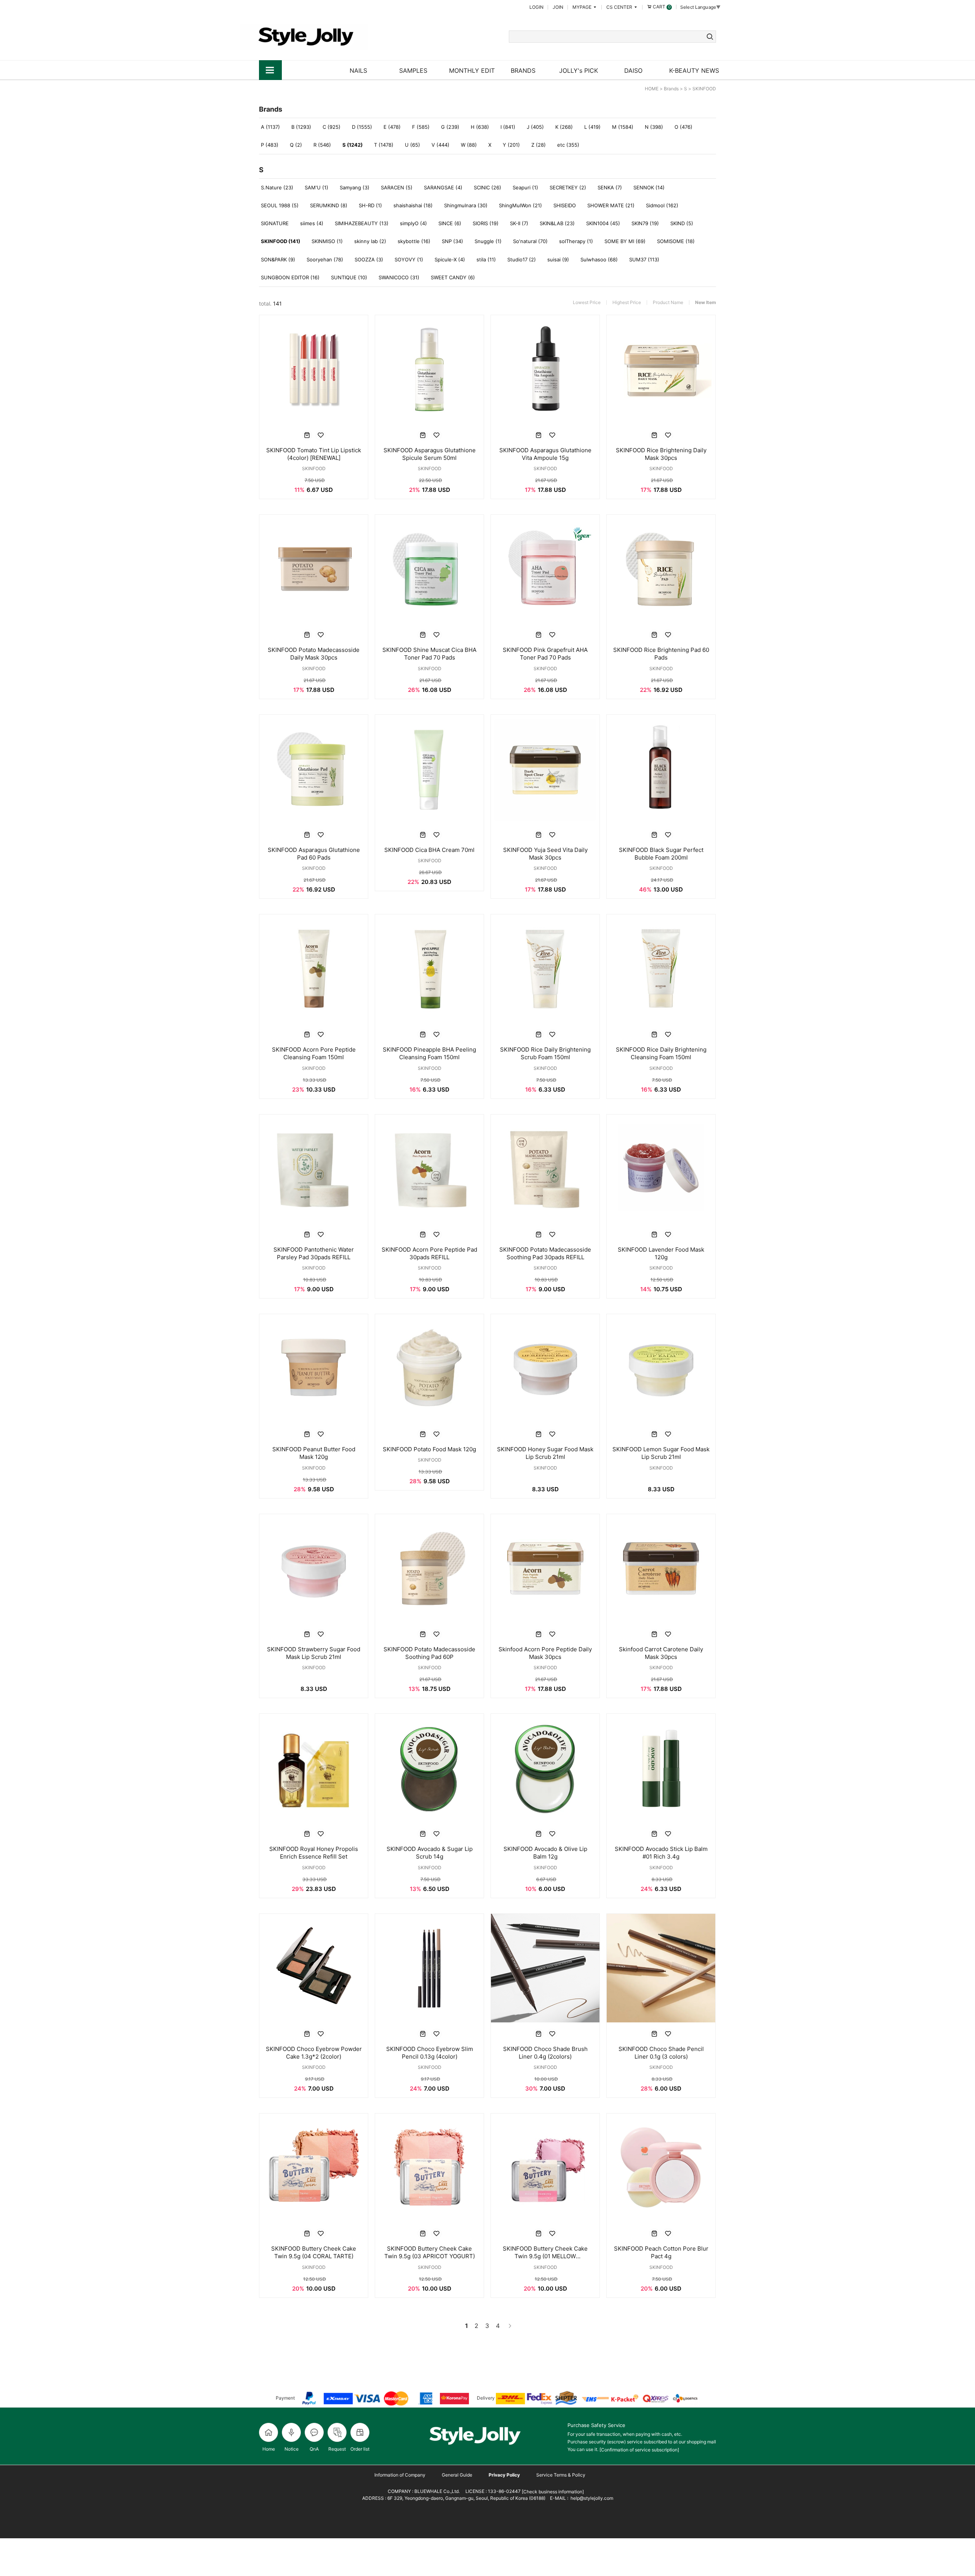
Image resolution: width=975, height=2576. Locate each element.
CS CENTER (620, 7)
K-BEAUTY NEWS (694, 70)
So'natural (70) (530, 241)
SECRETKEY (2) (568, 187)
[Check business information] (552, 2492)
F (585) (421, 127)
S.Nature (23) (277, 187)
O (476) (683, 127)
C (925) (332, 127)
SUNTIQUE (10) (349, 277)
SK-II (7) (519, 223)
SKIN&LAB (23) (557, 223)
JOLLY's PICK (579, 70)
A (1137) (270, 127)
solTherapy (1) (576, 241)
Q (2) (296, 145)
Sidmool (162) (662, 205)
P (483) (270, 145)
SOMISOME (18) (676, 241)
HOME (652, 89)
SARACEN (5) (397, 187)
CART (661, 7)
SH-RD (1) (370, 205)
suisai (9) (558, 259)
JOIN (558, 7)
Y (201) (511, 145)
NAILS (358, 70)
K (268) (564, 127)
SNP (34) (452, 241)
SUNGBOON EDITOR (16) (290, 277)
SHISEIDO (565, 205)
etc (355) (568, 145)
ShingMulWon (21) (520, 205)
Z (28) (539, 145)
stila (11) (486, 259)
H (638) (480, 127)
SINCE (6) (450, 223)
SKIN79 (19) (645, 223)
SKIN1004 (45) (603, 223)
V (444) (440, 145)
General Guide (457, 2475)
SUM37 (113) (644, 259)
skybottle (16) (414, 241)
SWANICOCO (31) (399, 277)
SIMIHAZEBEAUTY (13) (362, 223)
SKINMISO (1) (327, 241)
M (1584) (623, 127)
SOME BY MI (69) (625, 241)
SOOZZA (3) (369, 259)
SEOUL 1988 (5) (280, 205)
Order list (360, 2449)
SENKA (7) (610, 187)
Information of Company (400, 2475)
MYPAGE (583, 7)
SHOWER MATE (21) (611, 205)
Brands (671, 89)
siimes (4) (312, 223)
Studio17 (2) (522, 259)
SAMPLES (413, 70)
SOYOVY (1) (409, 259)
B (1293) (301, 127)
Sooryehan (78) (325, 259)
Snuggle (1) (488, 241)
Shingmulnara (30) (466, 205)
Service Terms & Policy (561, 2475)
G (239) (450, 127)
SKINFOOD (704, 89)
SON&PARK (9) (278, 259)
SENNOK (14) (649, 187)
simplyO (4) (413, 223)
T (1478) (384, 145)
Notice (292, 2449)
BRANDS (523, 70)
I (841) (508, 127)
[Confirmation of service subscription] (639, 2450)
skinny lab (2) (370, 241)
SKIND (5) (682, 223)
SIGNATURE (275, 223)
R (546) (322, 145)
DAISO (633, 70)
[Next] (509, 2326)
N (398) (654, 127)
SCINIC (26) (487, 187)
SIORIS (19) (486, 223)
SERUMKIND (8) (329, 205)
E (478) (392, 127)
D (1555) (362, 127)
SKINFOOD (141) (281, 241)
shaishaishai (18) (413, 205)
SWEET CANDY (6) (453, 277)
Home (269, 2449)
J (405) (535, 127)
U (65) (412, 145)
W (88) (469, 145)
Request (337, 2449)
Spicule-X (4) (450, 259)
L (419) (592, 127)
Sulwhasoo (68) (599, 259)
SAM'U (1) (316, 187)
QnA (314, 2449)
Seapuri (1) (525, 187)
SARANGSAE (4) (443, 187)
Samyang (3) (355, 187)
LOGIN (536, 7)
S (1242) (352, 145)
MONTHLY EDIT (472, 70)
